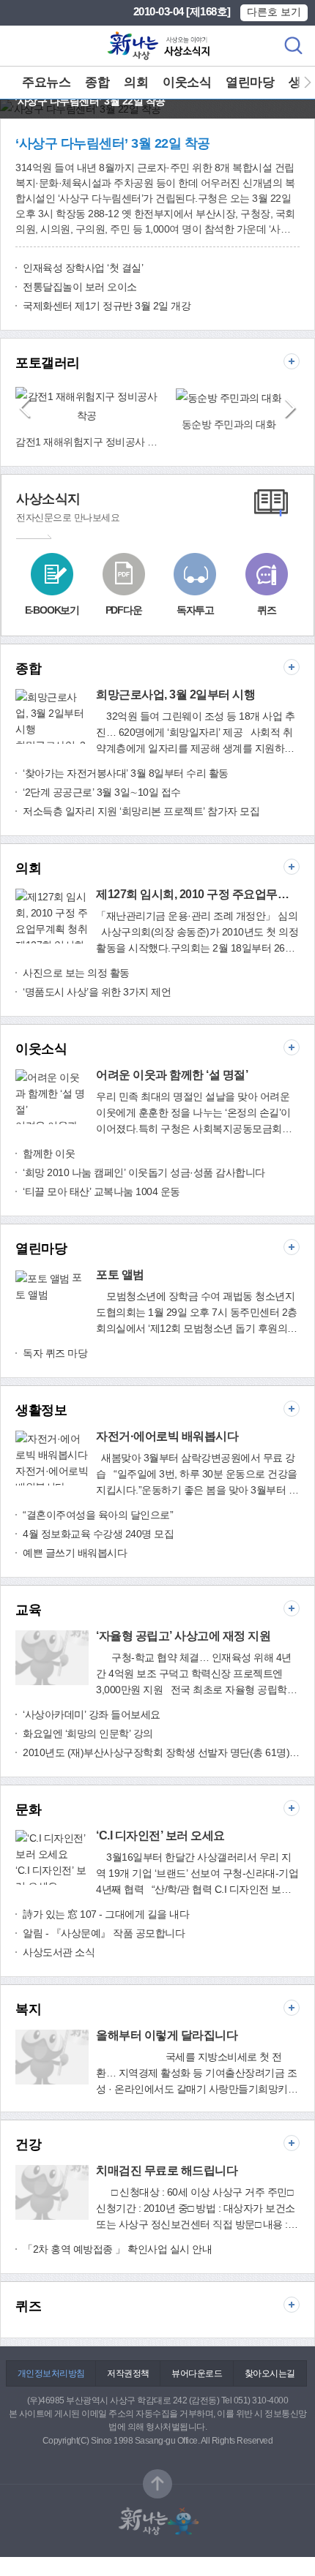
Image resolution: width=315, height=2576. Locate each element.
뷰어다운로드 (197, 2373)
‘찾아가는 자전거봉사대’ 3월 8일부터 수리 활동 (126, 773)
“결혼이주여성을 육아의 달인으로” (98, 1515)
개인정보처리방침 (51, 2373)
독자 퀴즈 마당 (55, 1353)
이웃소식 (187, 82)
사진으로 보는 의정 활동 (76, 973)
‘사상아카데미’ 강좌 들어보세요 (92, 1714)
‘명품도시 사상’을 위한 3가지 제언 (97, 992)
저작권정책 (128, 2373)
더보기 (292, 361)
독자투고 (195, 610)
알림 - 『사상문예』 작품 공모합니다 (104, 1933)
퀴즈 (267, 610)
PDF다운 (124, 610)
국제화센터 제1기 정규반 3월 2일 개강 (107, 306)
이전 (25, 409)
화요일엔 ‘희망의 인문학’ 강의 (88, 1733)
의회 (136, 82)
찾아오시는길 (270, 2373)
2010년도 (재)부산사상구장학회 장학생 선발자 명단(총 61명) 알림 (161, 1752)
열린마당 (250, 82)
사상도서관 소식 (59, 1952)
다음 (302, 83)
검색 (293, 46)
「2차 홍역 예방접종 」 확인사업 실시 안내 (117, 2249)
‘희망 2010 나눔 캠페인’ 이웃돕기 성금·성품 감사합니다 (144, 1172)
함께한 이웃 (49, 1153)
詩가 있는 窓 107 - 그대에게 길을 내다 (106, 1914)
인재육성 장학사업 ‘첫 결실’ (83, 268)
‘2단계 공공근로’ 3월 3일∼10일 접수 (102, 792)
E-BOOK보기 (52, 610)
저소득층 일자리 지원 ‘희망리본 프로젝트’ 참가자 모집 (141, 811)
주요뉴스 (46, 82)
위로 (157, 2484)
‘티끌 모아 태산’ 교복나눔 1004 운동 (101, 1191)
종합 (97, 82)
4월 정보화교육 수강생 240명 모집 (98, 1534)
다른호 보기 (274, 12)
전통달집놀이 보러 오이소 (80, 287)
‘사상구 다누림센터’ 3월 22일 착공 (113, 143)
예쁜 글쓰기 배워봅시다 (75, 1553)
